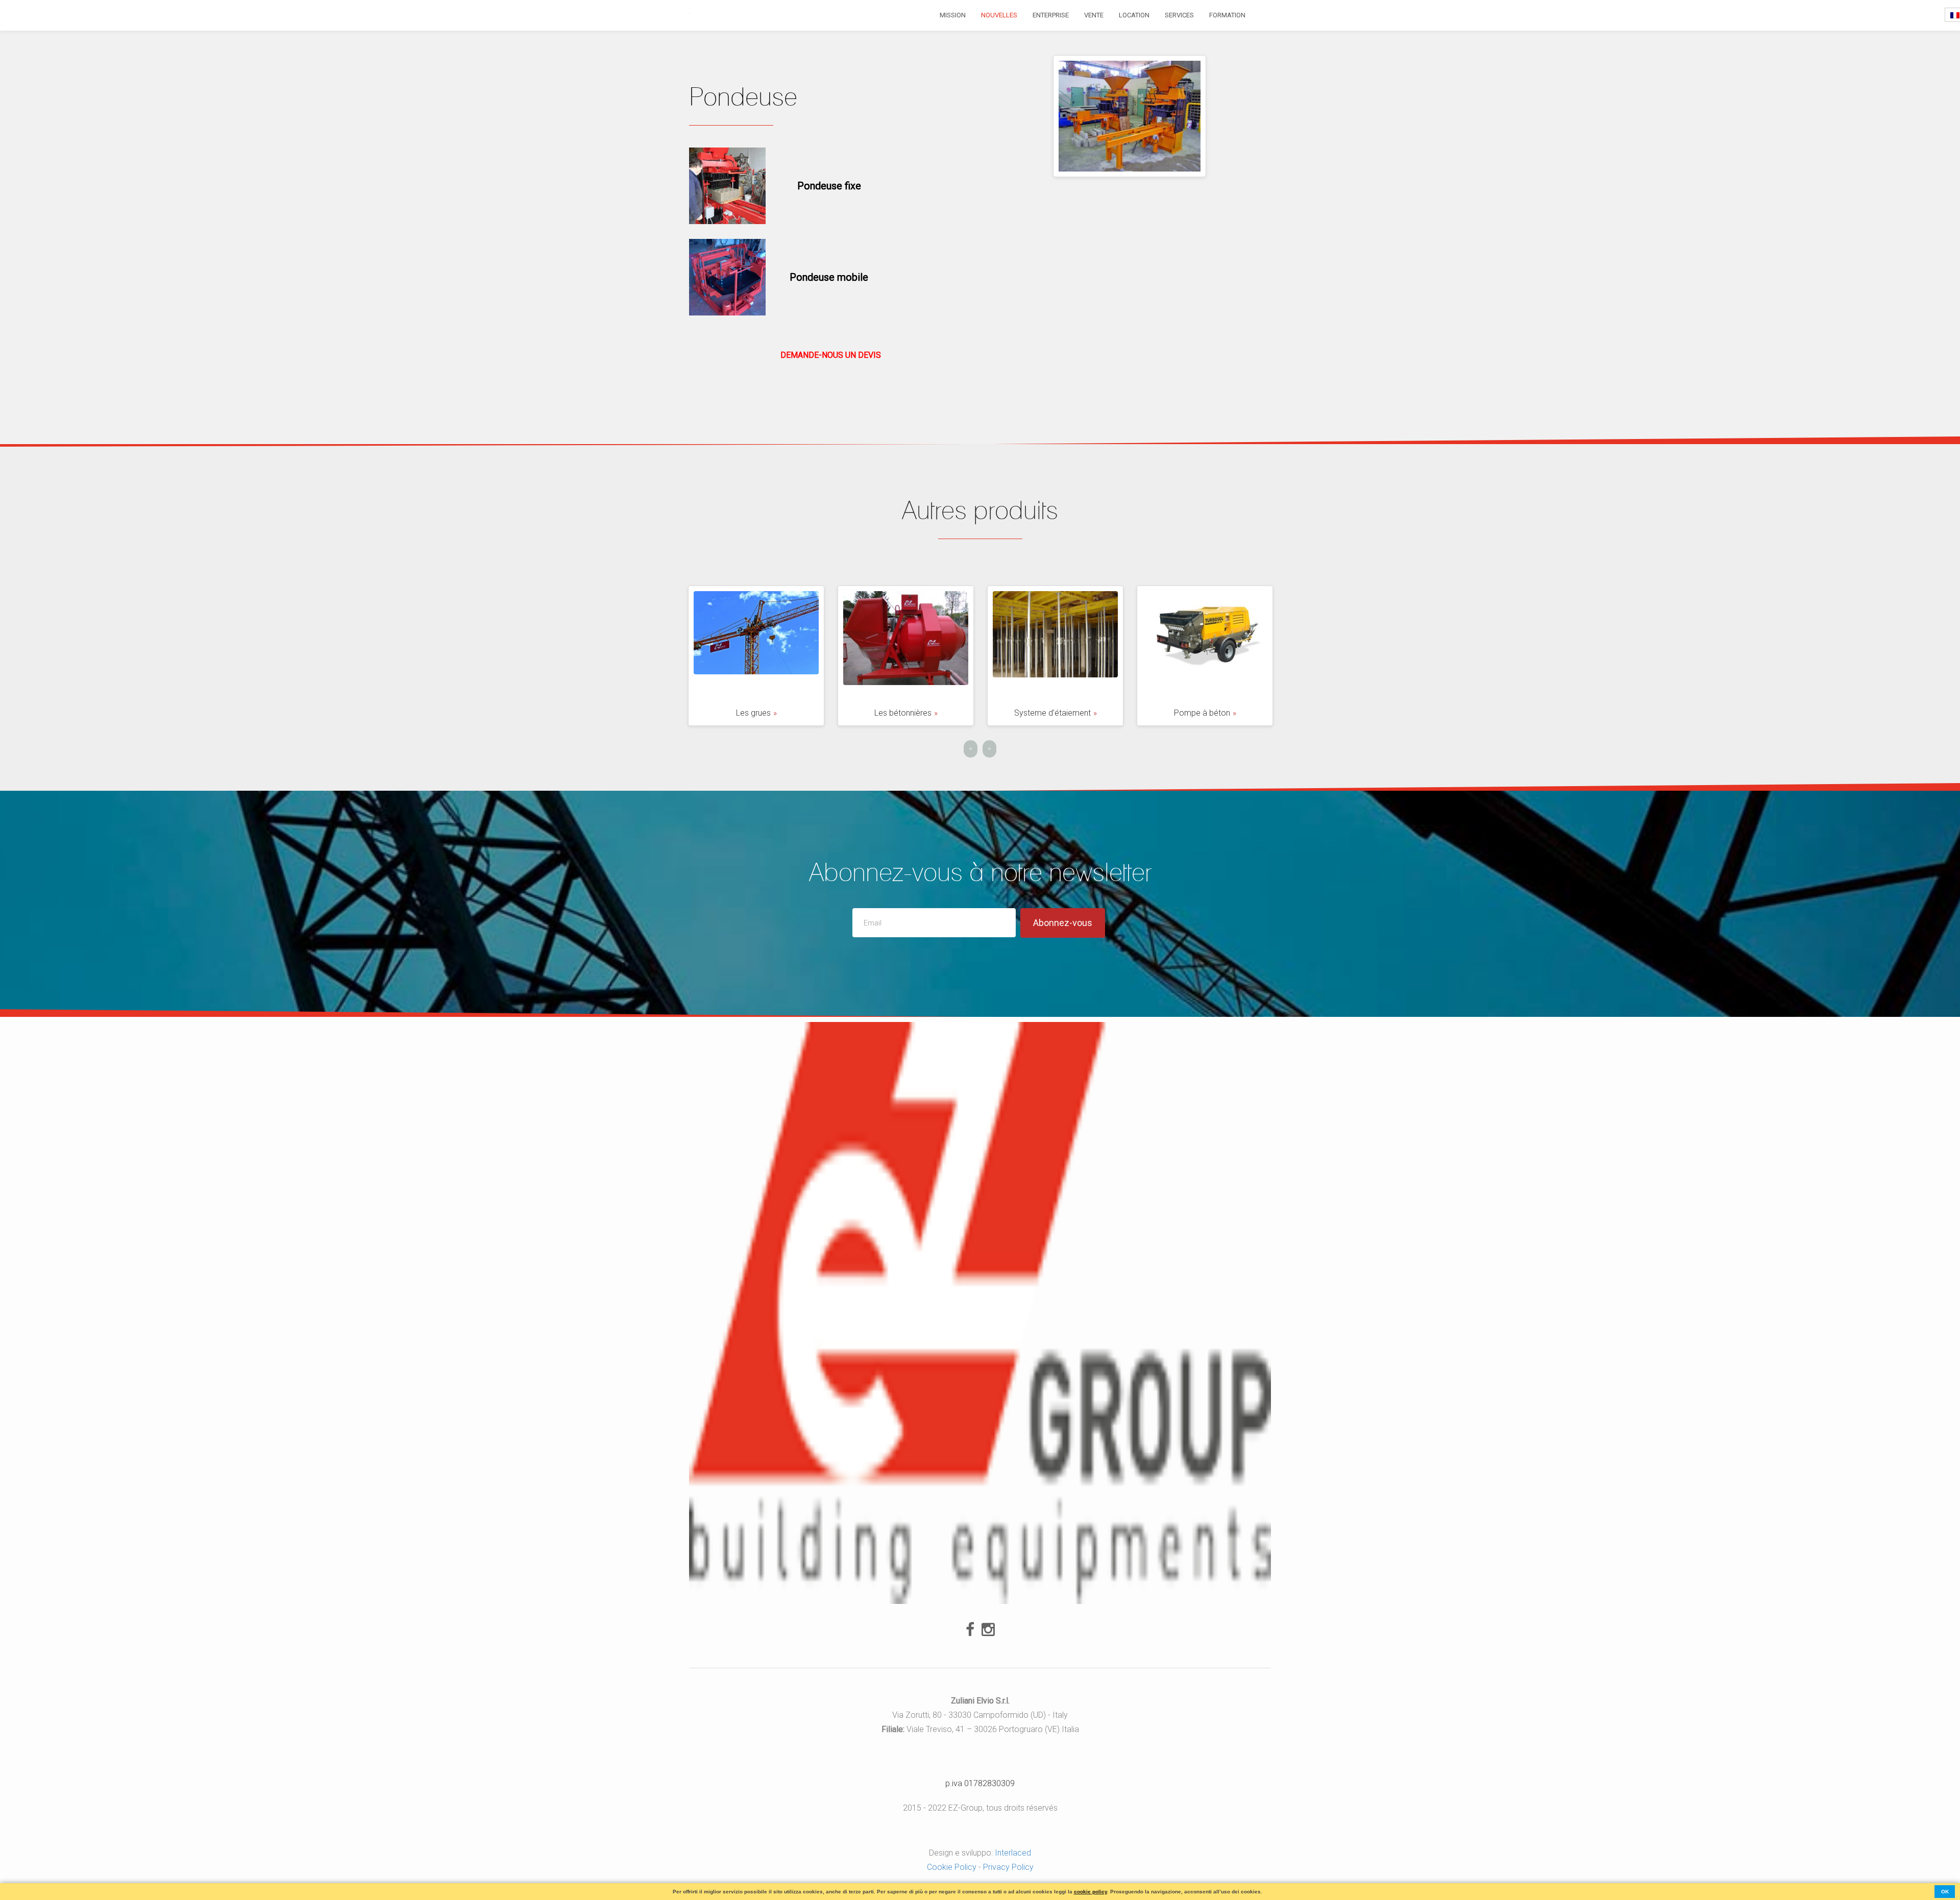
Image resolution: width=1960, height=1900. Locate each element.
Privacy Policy (1008, 1867)
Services (1179, 15)
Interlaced (1013, 1853)
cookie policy (1091, 1892)
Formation (1227, 15)
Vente (1094, 15)
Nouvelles (999, 15)
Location (1134, 15)
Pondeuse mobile (829, 277)
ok (1945, 1892)
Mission (953, 15)
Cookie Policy (952, 1867)
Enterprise (1051, 15)
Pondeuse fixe (829, 186)
